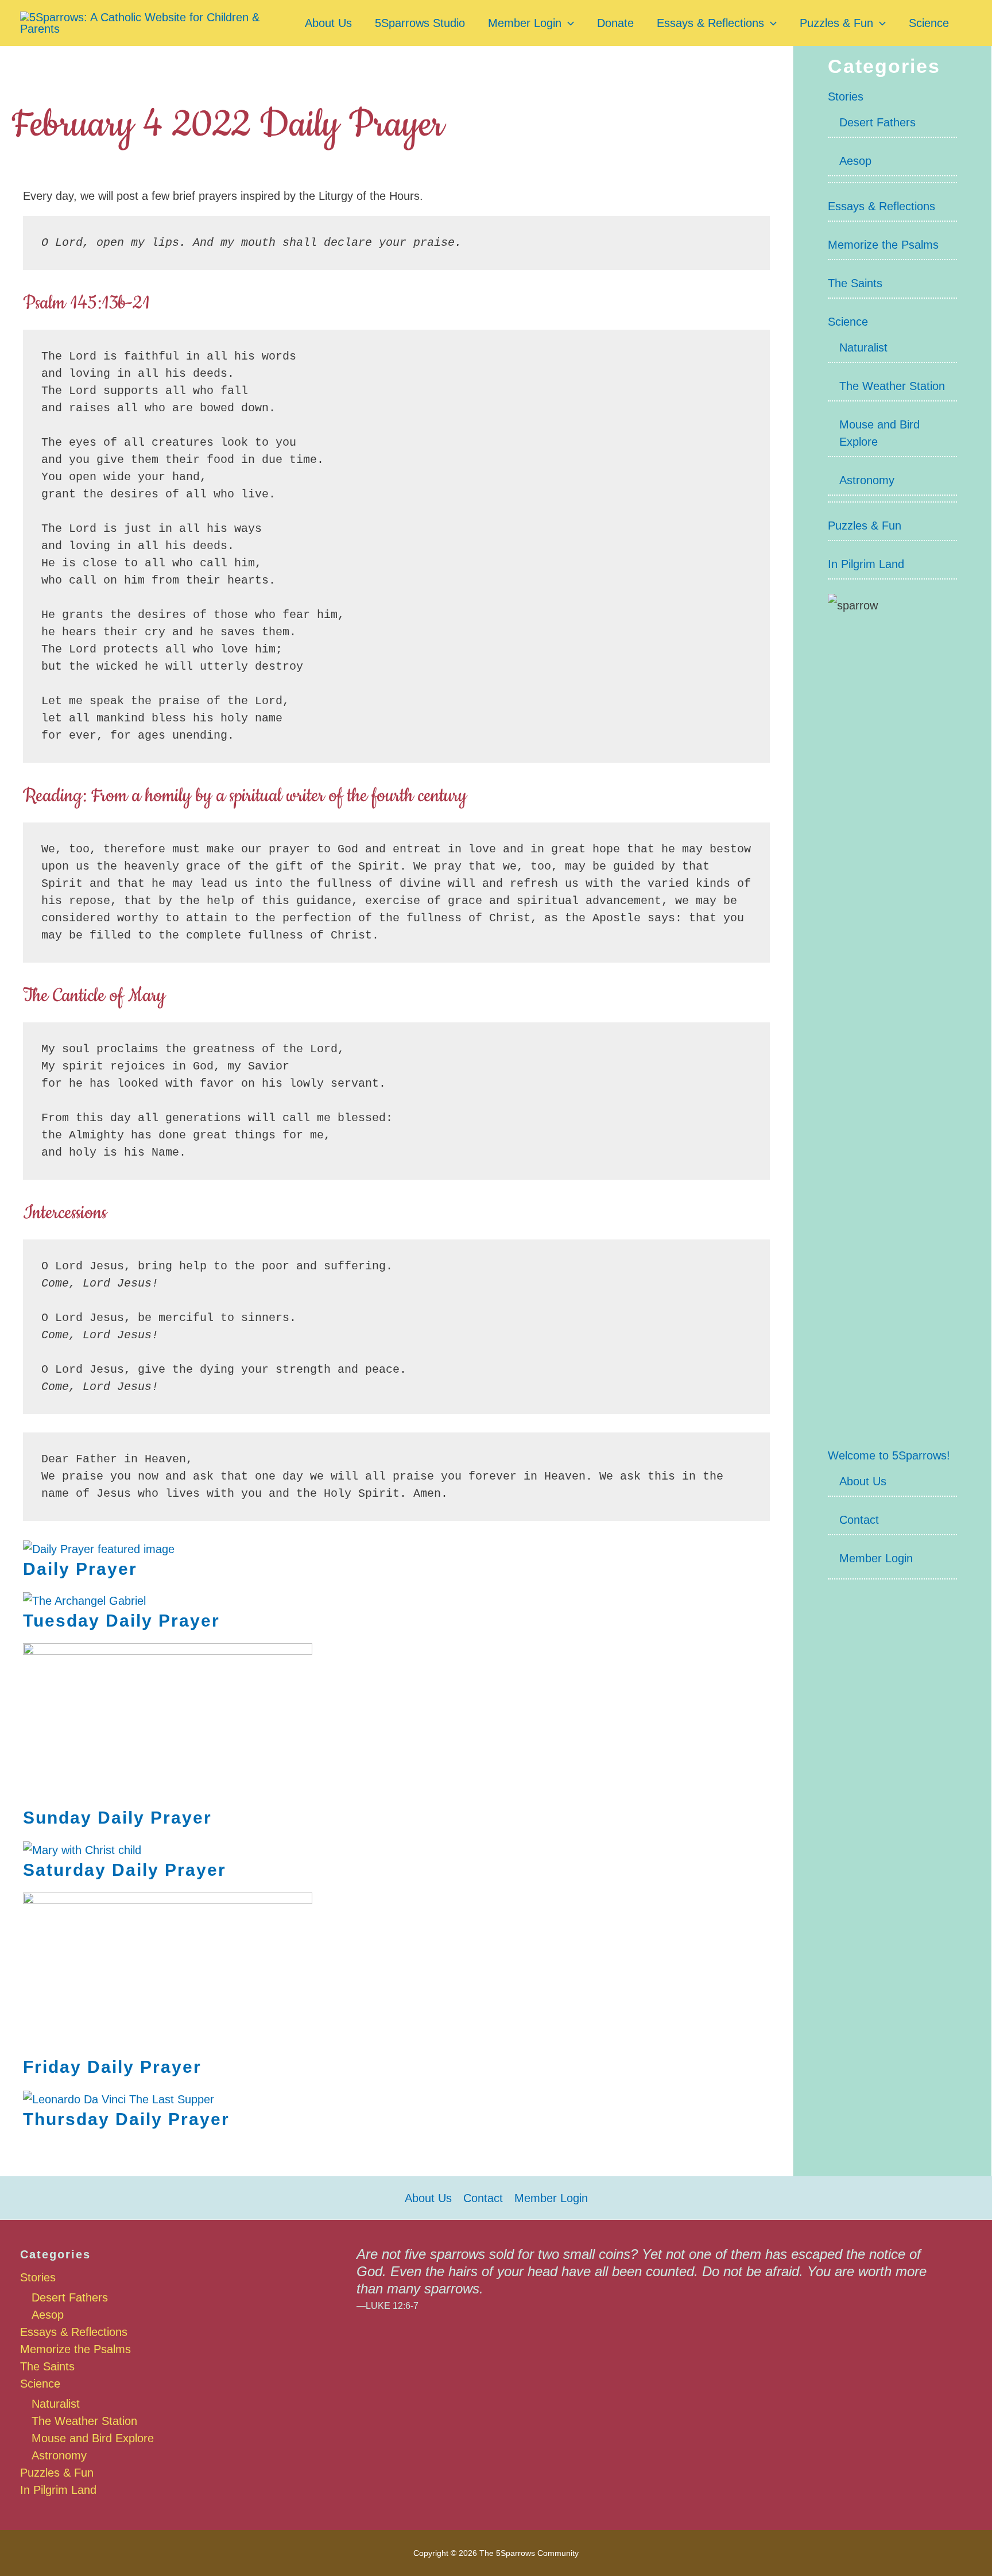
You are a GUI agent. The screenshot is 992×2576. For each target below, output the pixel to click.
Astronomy (867, 480)
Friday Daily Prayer (112, 2067)
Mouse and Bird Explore (93, 2438)
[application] (568, 23)
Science (929, 23)
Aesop (855, 161)
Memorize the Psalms (883, 245)
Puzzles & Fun (836, 23)
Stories (846, 96)
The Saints (855, 283)
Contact (859, 1520)
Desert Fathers (877, 122)
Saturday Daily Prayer (125, 1870)
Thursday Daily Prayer (126, 2119)
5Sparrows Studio (420, 23)
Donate (615, 23)
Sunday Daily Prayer (117, 1818)
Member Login (525, 23)
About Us (328, 23)
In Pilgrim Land (866, 564)
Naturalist (863, 347)
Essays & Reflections (710, 23)
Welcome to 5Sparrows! (889, 1455)
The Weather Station (892, 386)
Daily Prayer (80, 1569)
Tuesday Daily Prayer (121, 1621)
